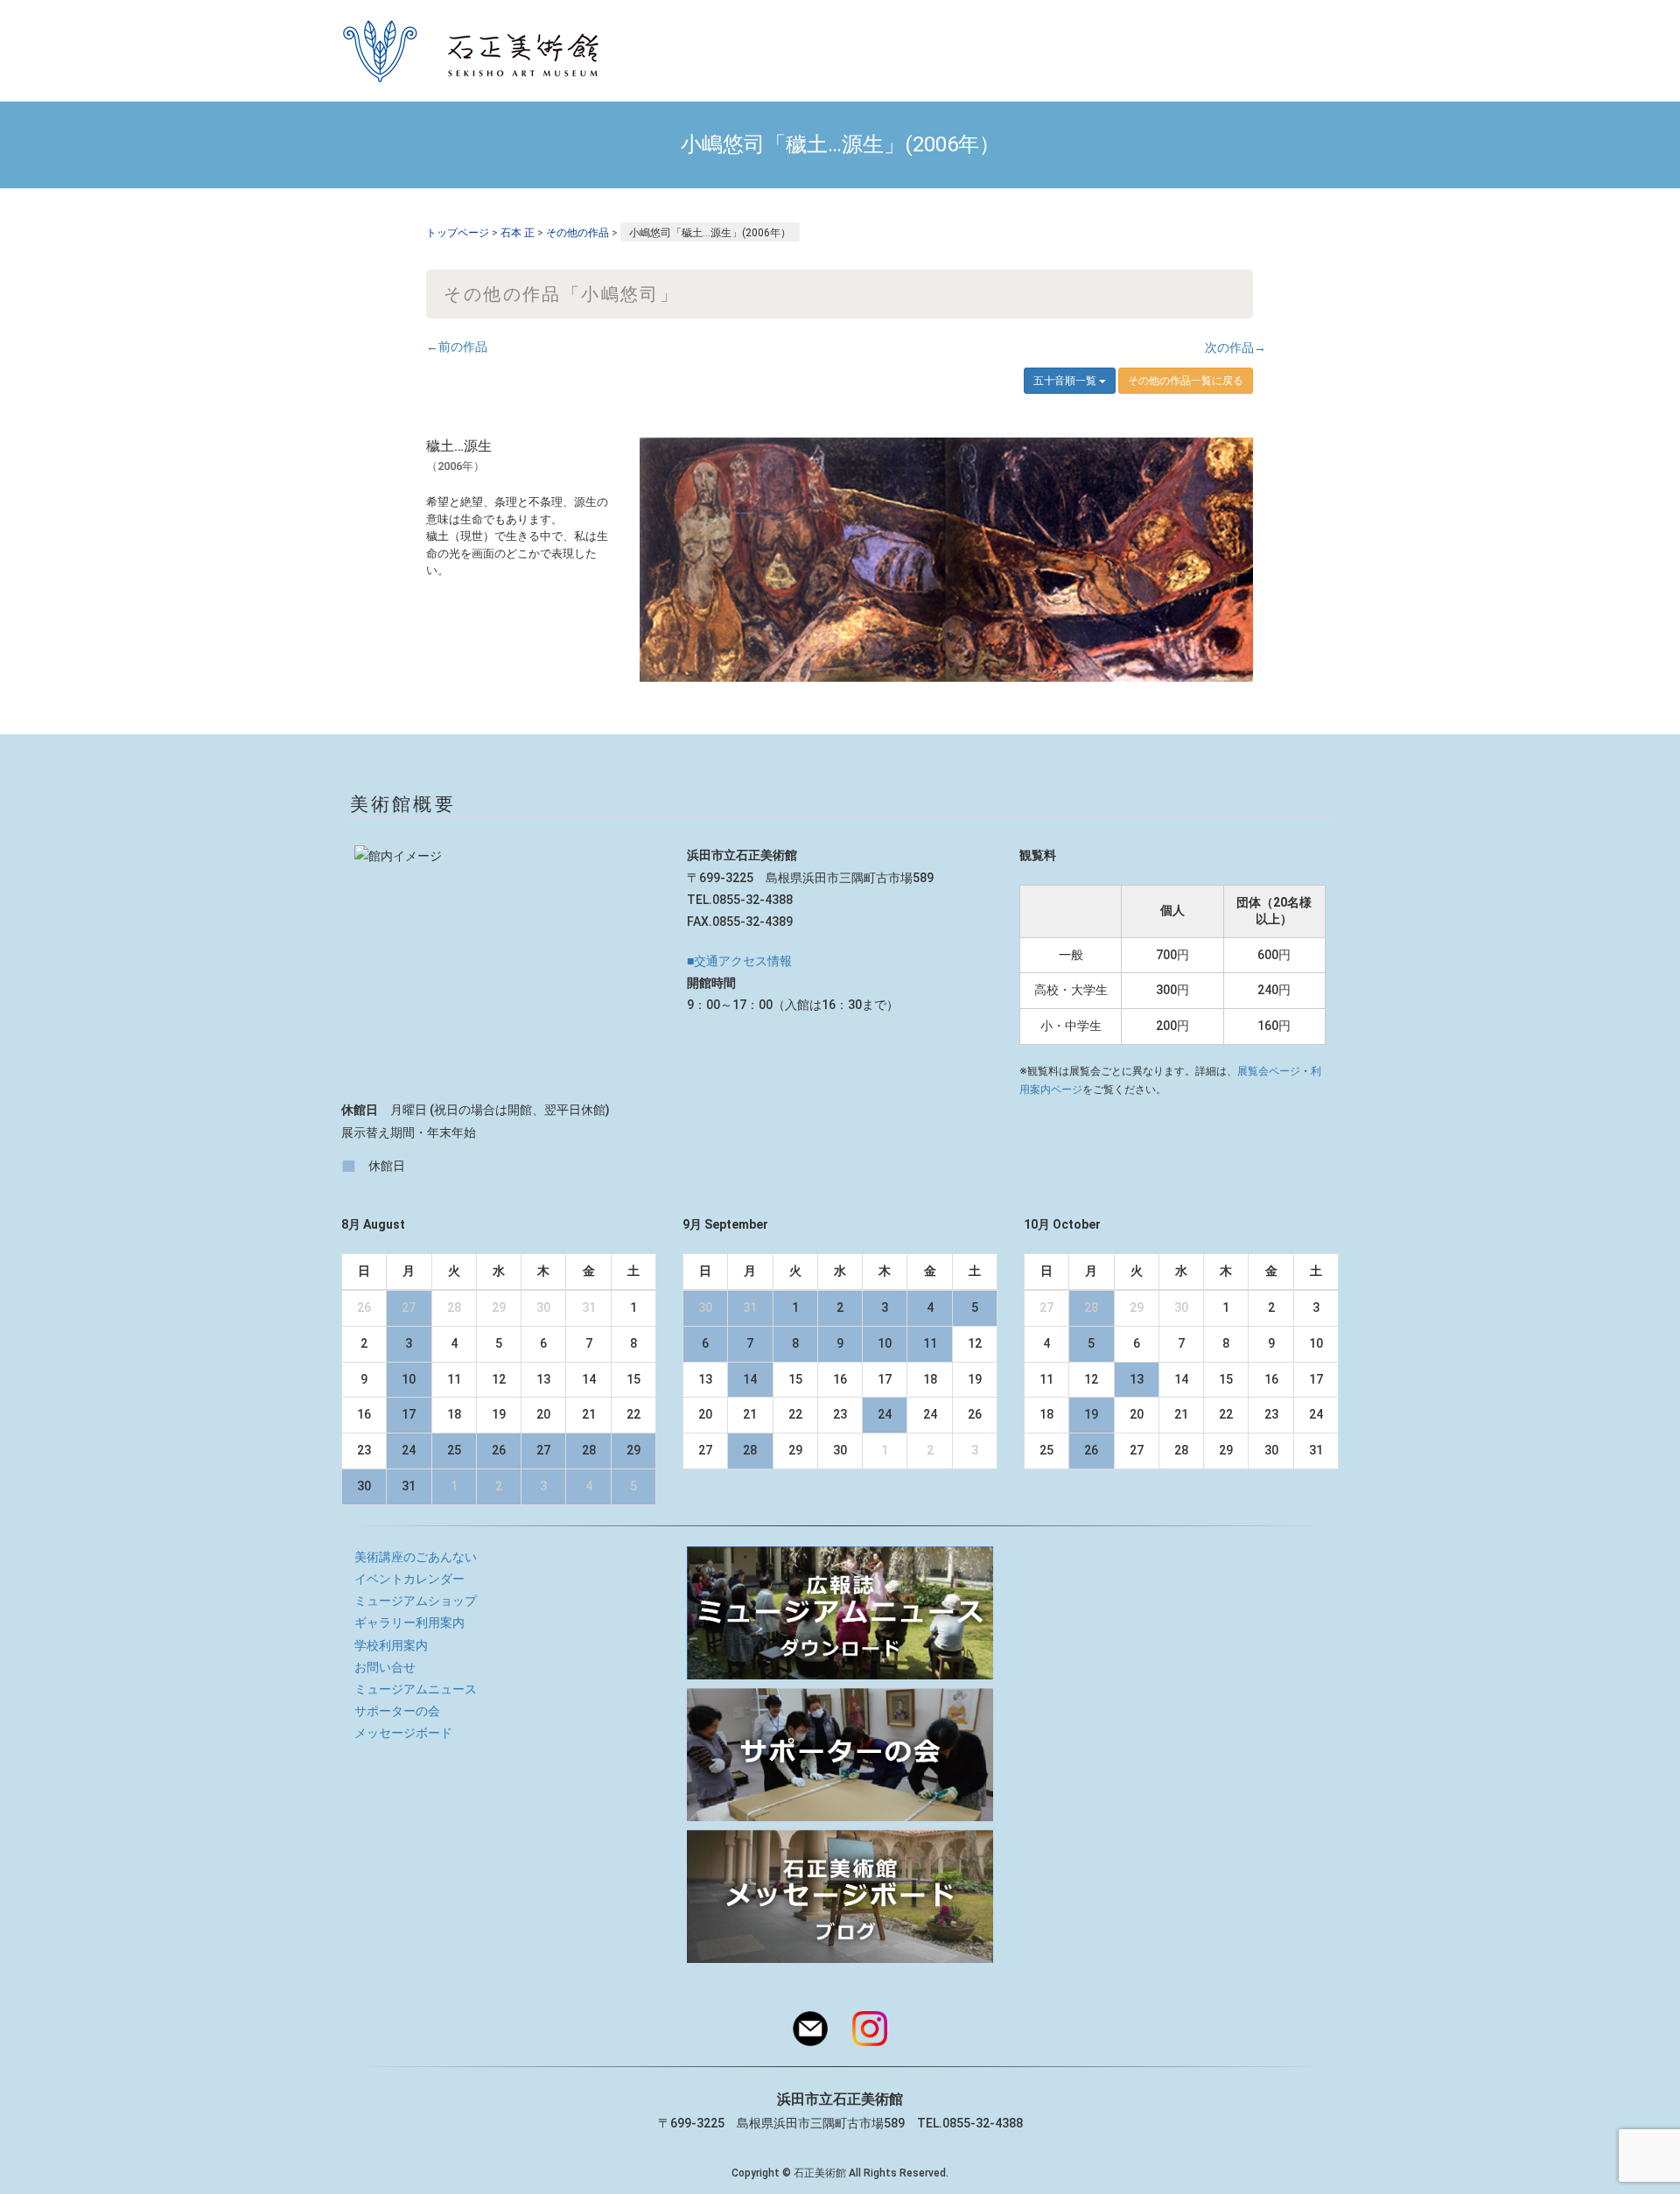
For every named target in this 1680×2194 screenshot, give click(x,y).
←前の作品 (457, 347)
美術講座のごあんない (416, 1557)
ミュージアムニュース (416, 1689)
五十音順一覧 (1066, 381)
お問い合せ (385, 1667)
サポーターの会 (397, 1711)
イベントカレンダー (409, 1579)
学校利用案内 (391, 1645)
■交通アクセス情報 (739, 961)
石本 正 (518, 233)
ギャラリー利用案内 (409, 1623)
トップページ (458, 233)
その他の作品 (577, 233)
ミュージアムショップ (416, 1601)
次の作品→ (1235, 347)
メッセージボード (403, 1733)
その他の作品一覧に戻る (1186, 381)
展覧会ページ (1269, 1071)
